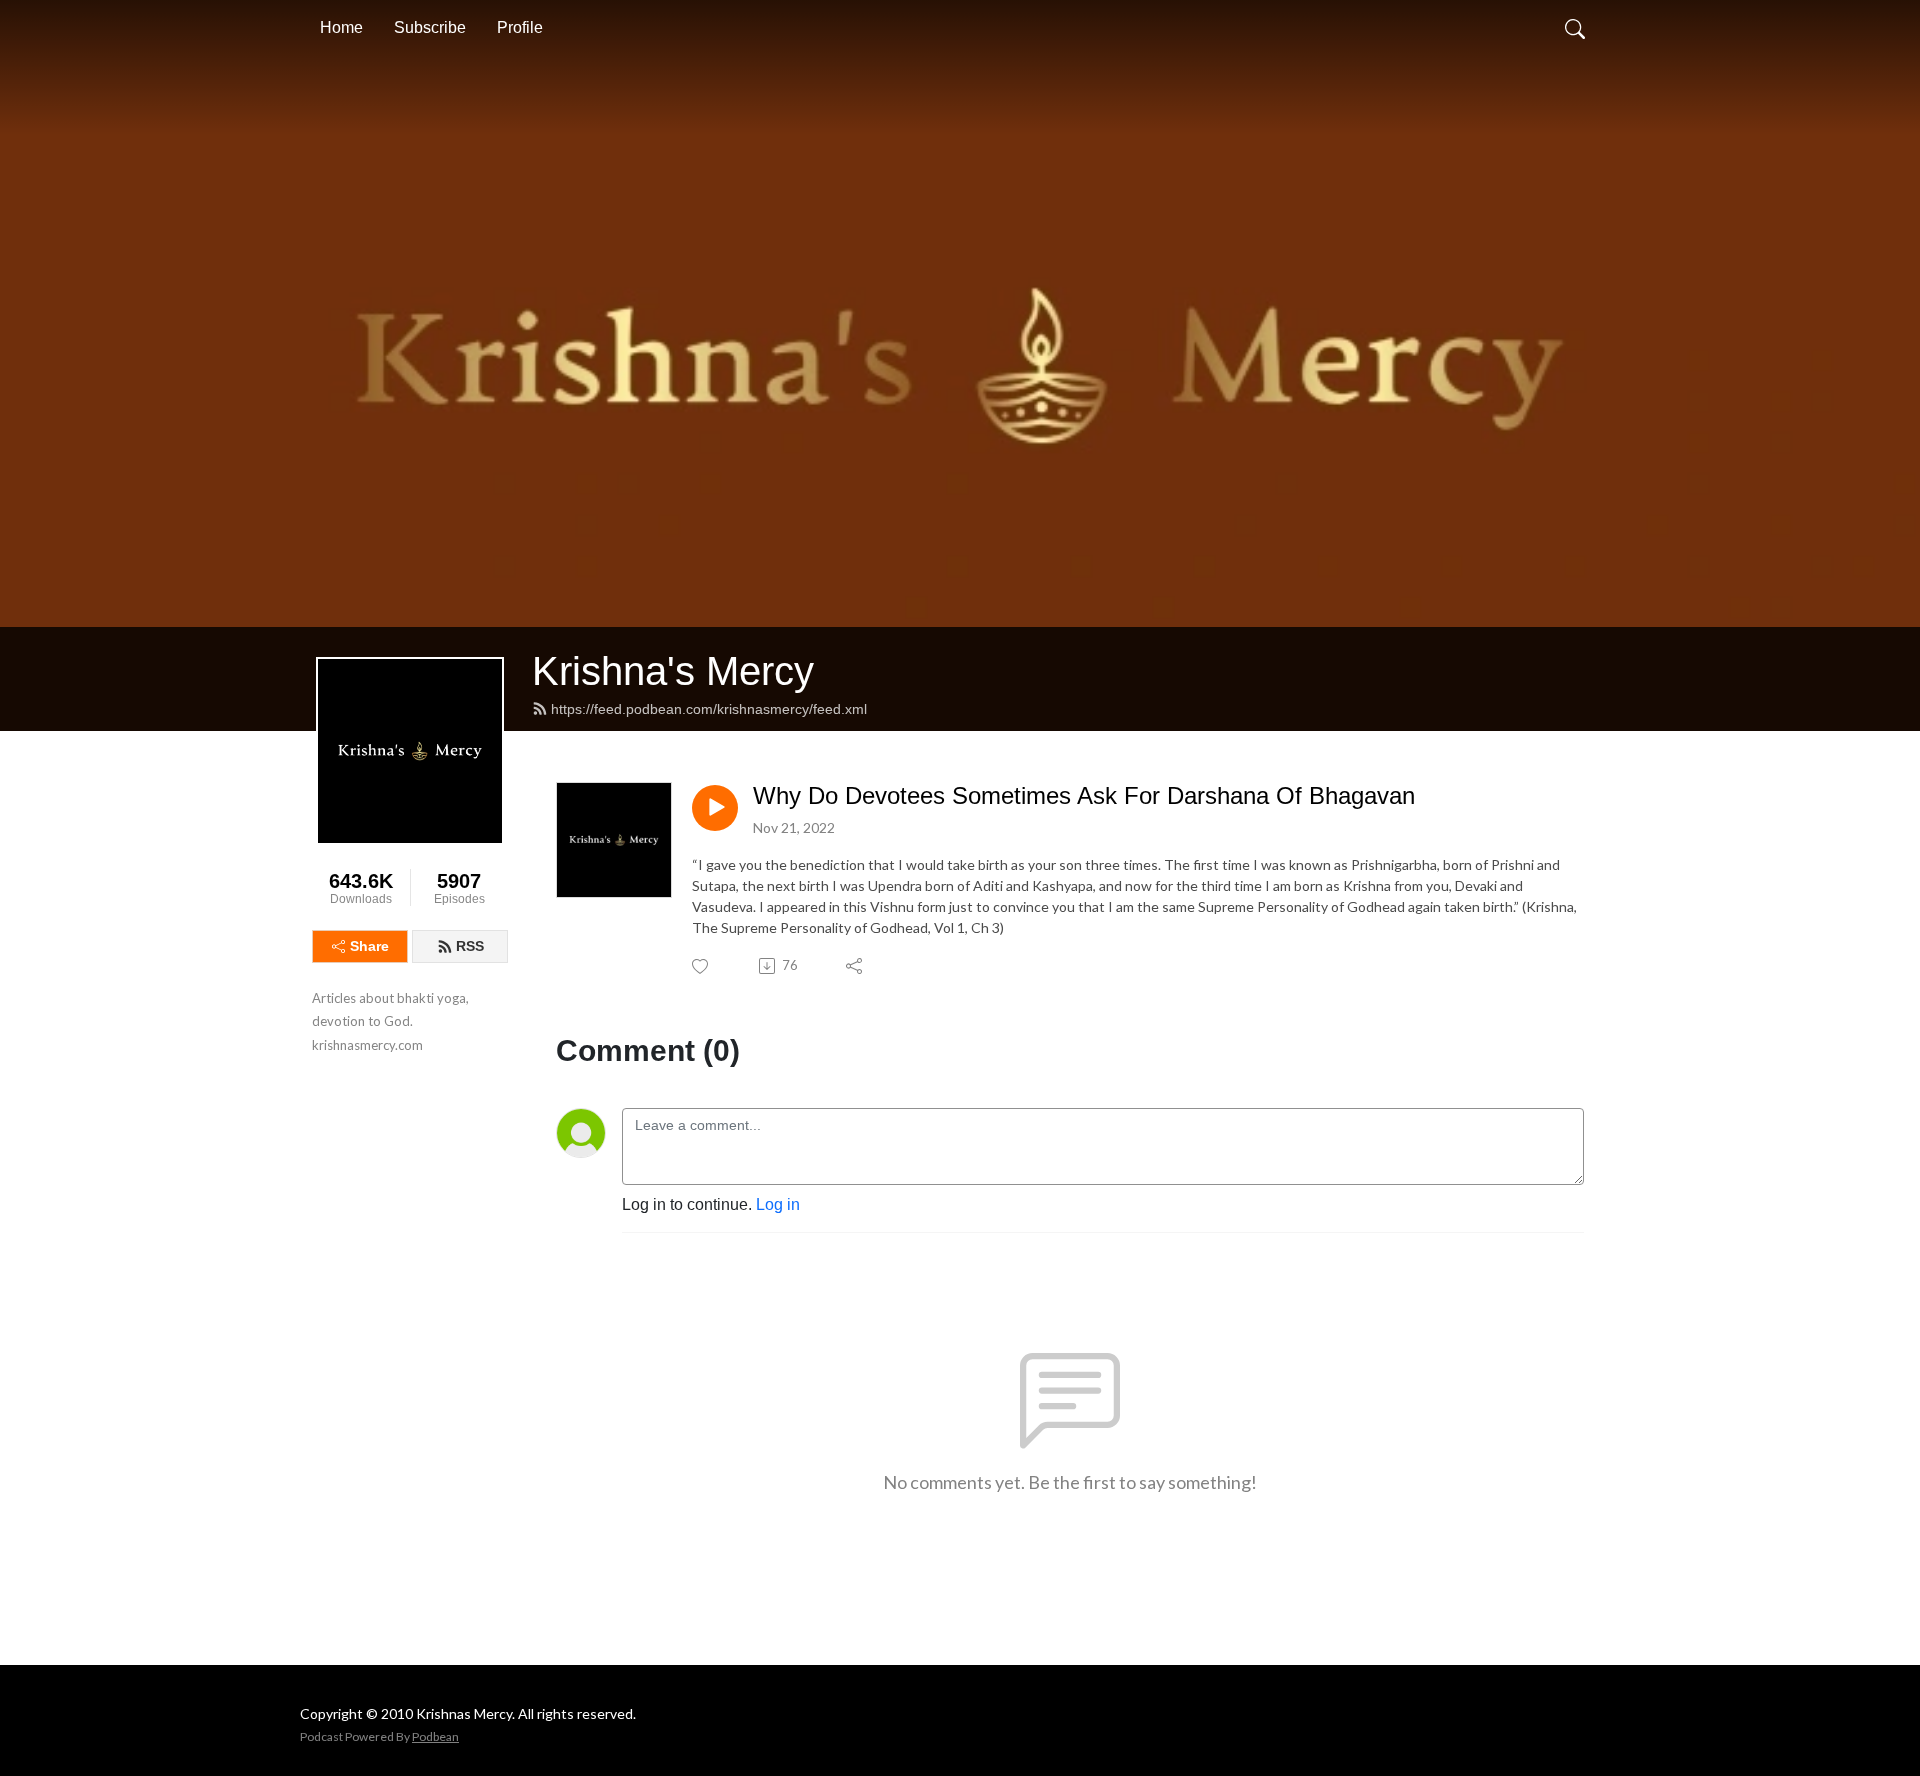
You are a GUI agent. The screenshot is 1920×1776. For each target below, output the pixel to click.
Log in (778, 1204)
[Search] (1575, 28)
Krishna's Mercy (673, 671)
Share (369, 946)
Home (341, 27)
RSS (470, 946)
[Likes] (701, 966)
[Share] (855, 966)
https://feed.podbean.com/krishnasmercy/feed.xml (709, 709)
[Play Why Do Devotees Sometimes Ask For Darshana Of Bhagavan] (715, 808)
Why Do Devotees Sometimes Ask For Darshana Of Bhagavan (1084, 795)
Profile (520, 27)
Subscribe (430, 27)
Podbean (435, 1736)
